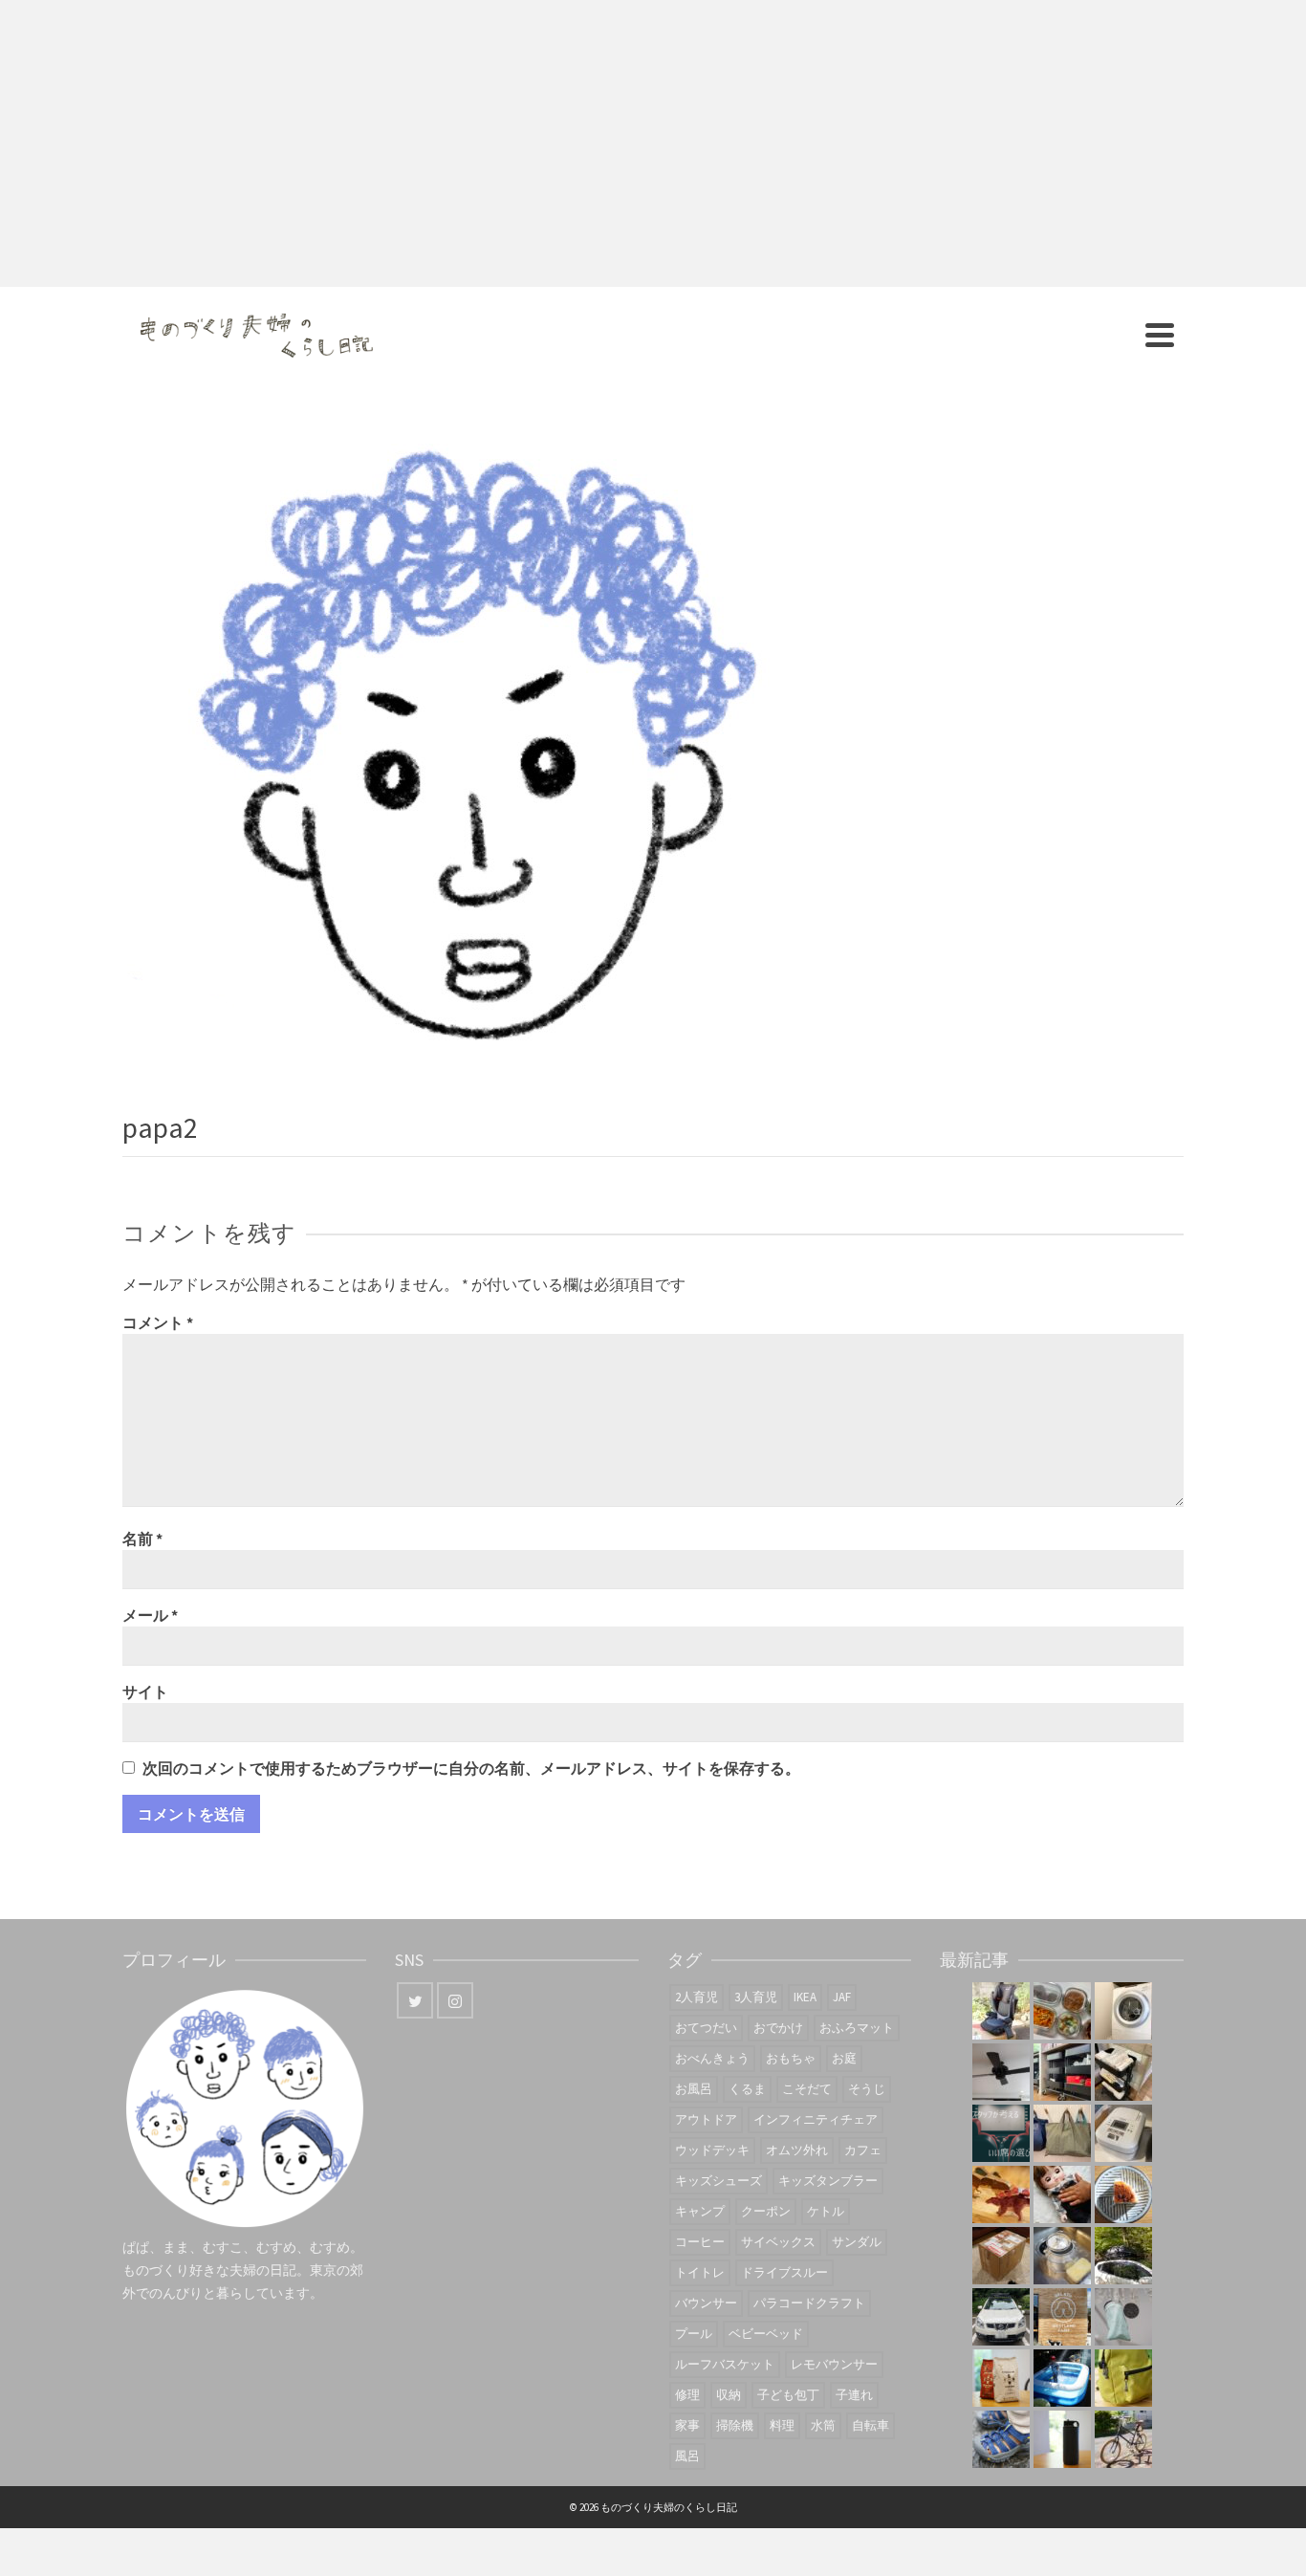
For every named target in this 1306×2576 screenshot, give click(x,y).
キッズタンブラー (828, 2181)
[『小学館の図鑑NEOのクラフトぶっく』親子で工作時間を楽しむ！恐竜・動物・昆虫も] (1001, 2194)
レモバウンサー (834, 2364)
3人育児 (756, 1997)
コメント (158, 1322)
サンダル (857, 2242)
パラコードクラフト (809, 2303)
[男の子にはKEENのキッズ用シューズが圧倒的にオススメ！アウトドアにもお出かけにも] (1001, 2439)
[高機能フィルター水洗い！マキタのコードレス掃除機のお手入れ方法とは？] (1123, 2317)
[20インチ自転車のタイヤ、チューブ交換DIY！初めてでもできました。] (1123, 2439)
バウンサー (706, 2303)
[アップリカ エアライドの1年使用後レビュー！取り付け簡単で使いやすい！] (1001, 2011)
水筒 (823, 2425)
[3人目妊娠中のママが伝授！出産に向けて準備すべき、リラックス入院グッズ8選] (1062, 2133)
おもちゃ (791, 2058)
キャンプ (700, 2211)
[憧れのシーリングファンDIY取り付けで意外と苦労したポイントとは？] (1001, 2072)
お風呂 (694, 2089)
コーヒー (700, 2242)
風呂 (687, 2456)
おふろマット (857, 2028)
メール (150, 1615)
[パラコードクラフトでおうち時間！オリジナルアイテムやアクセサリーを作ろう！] (1123, 2378)
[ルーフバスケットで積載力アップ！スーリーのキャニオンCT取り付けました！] (1001, 2317)
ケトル (826, 2211)
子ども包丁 (788, 2395)
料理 (782, 2425)
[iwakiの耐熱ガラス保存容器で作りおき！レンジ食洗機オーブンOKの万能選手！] (1062, 2011)
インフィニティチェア (816, 2119)
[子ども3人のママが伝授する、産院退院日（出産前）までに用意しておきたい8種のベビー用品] (1123, 2072)
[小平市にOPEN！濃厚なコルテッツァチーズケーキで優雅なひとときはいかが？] (1123, 2194)
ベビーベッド (766, 2334)
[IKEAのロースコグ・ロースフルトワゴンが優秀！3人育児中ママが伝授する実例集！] (1062, 2072)
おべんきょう (712, 2058)
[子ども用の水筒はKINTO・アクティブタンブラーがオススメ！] (1062, 2439)
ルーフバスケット (725, 2364)
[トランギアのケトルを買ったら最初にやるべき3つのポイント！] (1062, 2256)
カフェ (863, 2150)
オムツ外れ (797, 2150)
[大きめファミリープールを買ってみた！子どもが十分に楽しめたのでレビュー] (1062, 2378)
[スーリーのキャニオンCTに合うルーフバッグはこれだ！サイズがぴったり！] (1123, 2256)
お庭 (844, 2058)
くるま (747, 2089)
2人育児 (697, 1997)
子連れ (854, 2395)
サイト (145, 1692)
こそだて (807, 2089)
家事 (687, 2425)
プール (694, 2334)
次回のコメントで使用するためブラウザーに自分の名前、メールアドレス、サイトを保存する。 (471, 1768)
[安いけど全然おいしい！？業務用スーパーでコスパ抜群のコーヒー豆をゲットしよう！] (1001, 2378)
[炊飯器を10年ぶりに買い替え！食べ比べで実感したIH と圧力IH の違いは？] (1123, 2133)
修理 (687, 2395)
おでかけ (778, 2028)
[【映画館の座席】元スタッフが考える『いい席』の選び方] (1001, 2133)
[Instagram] (455, 2000)
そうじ (867, 2089)
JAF (842, 1997)
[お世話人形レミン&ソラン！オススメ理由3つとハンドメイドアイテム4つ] (1062, 2194)
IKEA (805, 1997)
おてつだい (706, 2028)
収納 (729, 2395)
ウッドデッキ (712, 2150)
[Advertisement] (653, 143)
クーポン (766, 2211)
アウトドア (706, 2119)
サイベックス (778, 2242)
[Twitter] (415, 2000)
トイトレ (700, 2272)
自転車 (871, 2425)
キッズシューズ (718, 2181)
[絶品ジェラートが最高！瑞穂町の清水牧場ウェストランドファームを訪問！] (1062, 2317)
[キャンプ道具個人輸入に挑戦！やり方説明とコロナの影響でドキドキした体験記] (1001, 2256)
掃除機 (735, 2425)
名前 (142, 1539)
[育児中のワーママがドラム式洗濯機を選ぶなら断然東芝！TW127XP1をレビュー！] (1123, 2011)
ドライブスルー (784, 2272)
